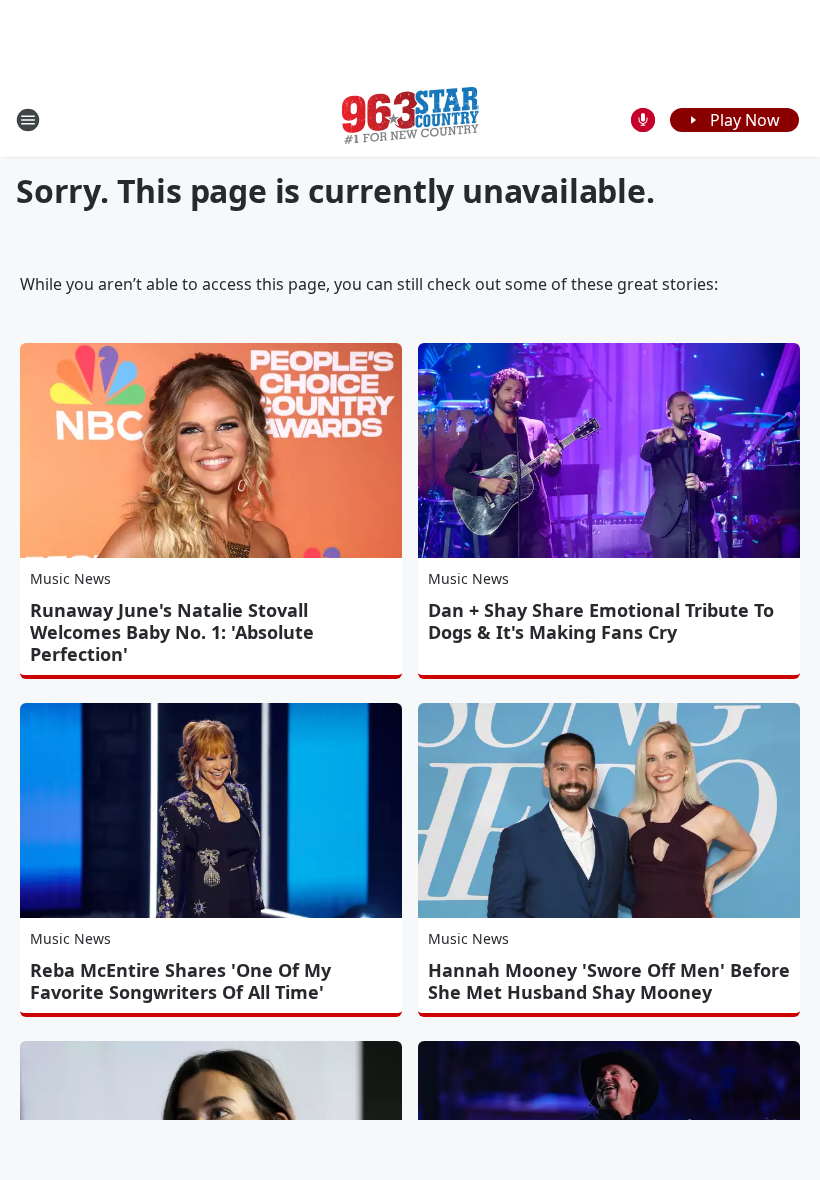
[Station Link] (410, 119)
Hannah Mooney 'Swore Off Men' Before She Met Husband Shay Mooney (609, 981)
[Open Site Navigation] (28, 120)
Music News (70, 578)
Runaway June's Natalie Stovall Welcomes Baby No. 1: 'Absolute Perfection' (172, 632)
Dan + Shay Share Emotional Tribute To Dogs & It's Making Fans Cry (601, 621)
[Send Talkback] (643, 120)
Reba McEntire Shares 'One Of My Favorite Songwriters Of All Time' (180, 981)
